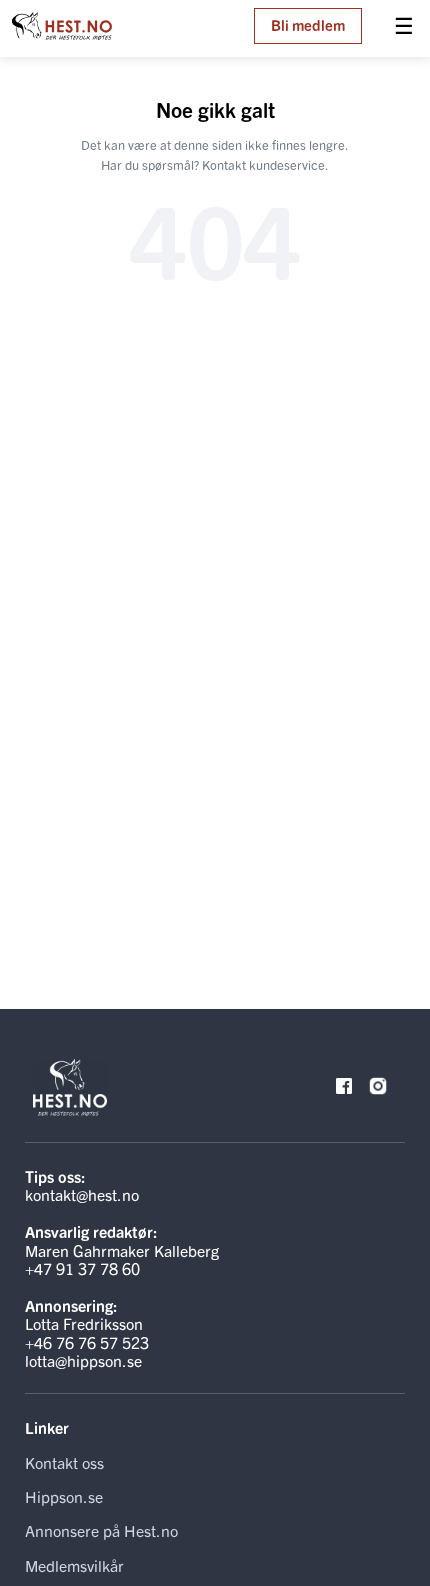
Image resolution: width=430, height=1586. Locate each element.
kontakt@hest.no (82, 1194)
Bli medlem (308, 24)
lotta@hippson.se (83, 1360)
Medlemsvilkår (74, 1565)
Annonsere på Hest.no (101, 1530)
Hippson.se (64, 1496)
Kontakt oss (64, 1462)
